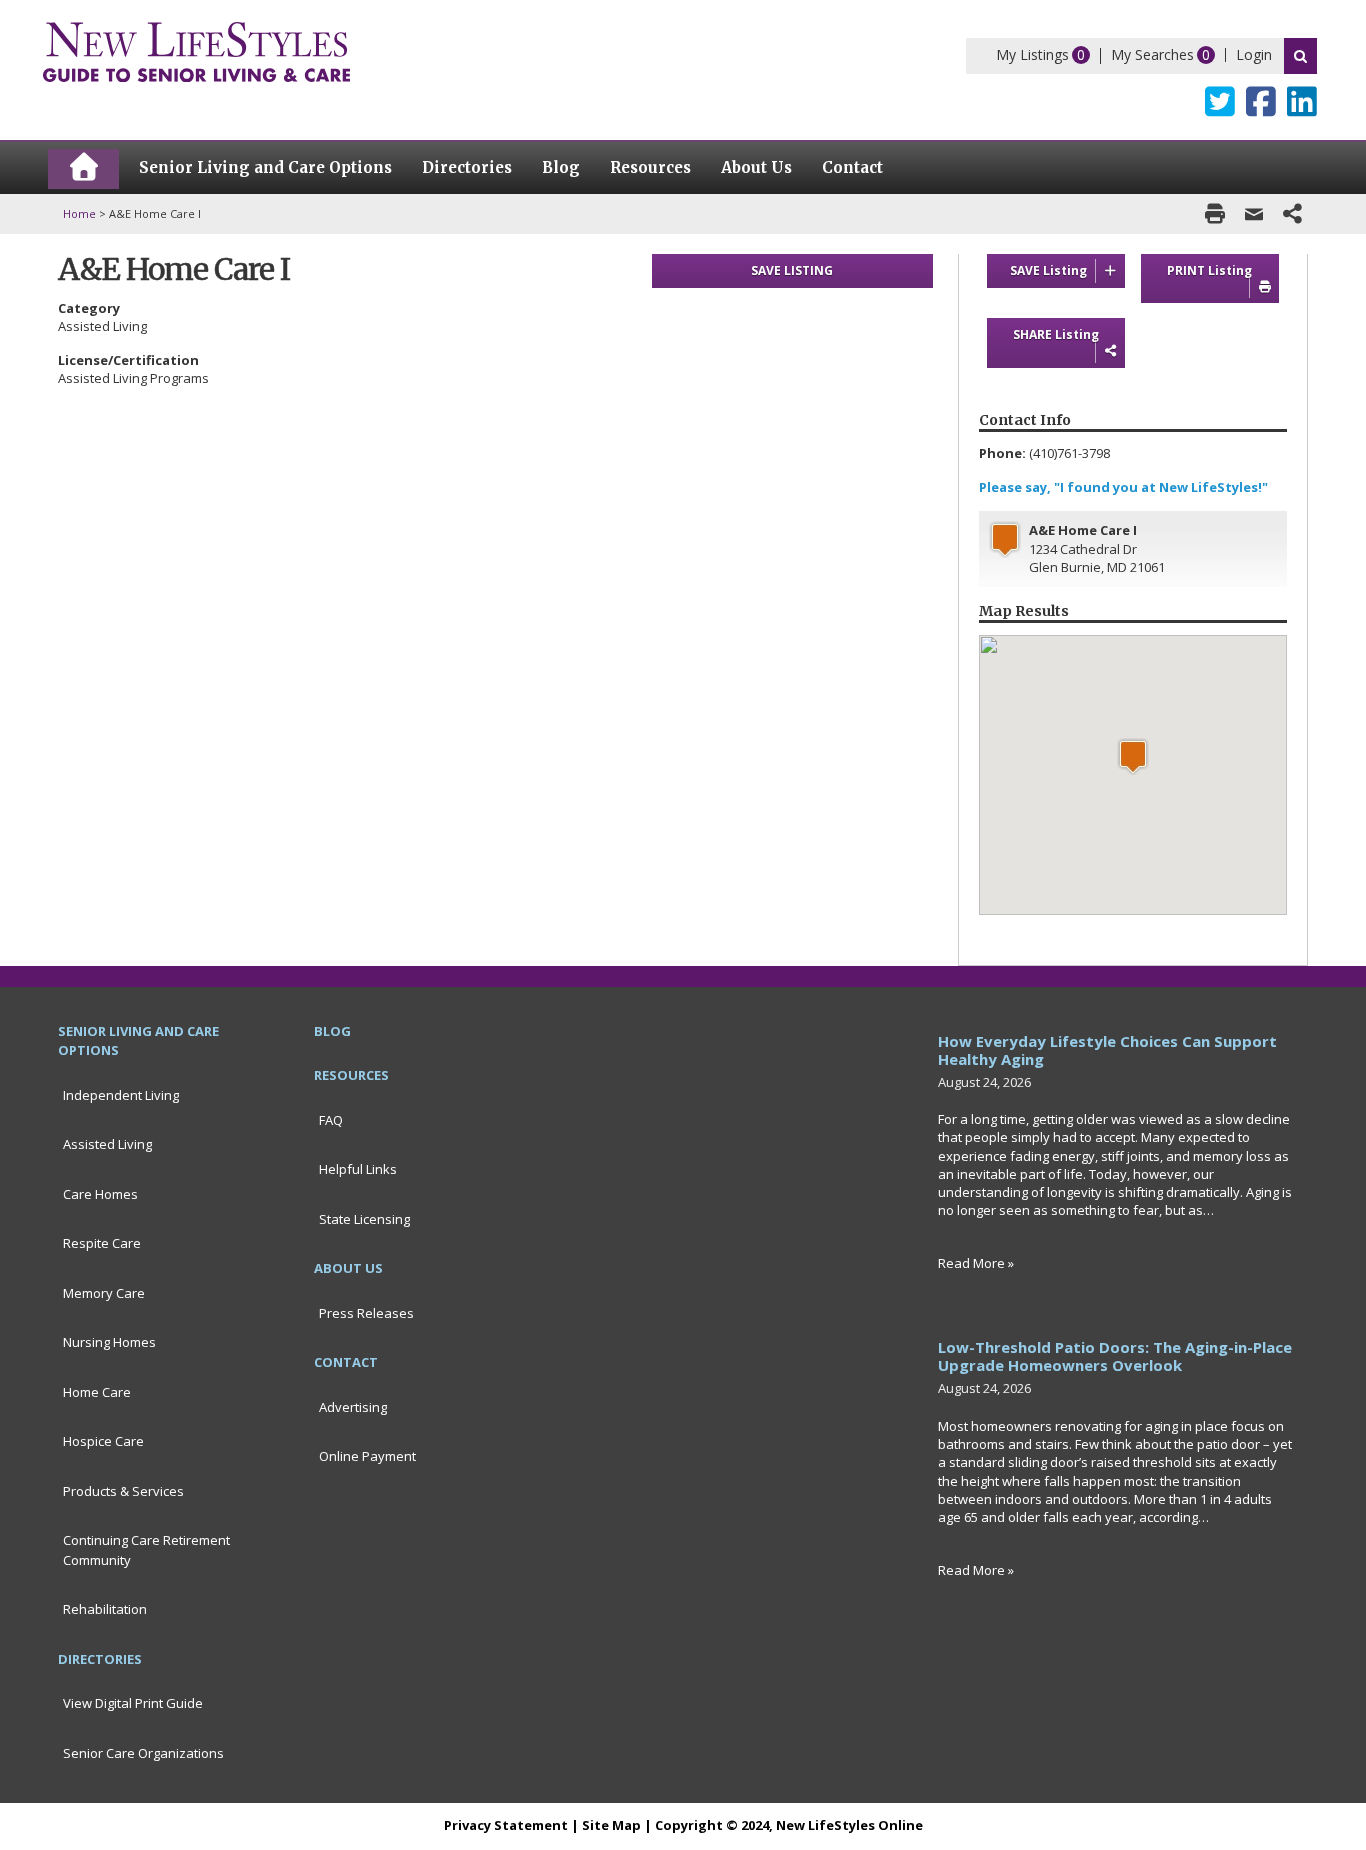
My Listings (1032, 54)
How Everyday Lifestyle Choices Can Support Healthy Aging (1107, 1050)
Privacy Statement (506, 1825)
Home (79, 213)
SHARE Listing (1056, 334)
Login (1254, 54)
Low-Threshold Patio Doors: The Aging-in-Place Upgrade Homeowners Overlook (1115, 1356)
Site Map (611, 1825)
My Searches (1152, 54)
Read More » (976, 1263)
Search (1300, 56)
